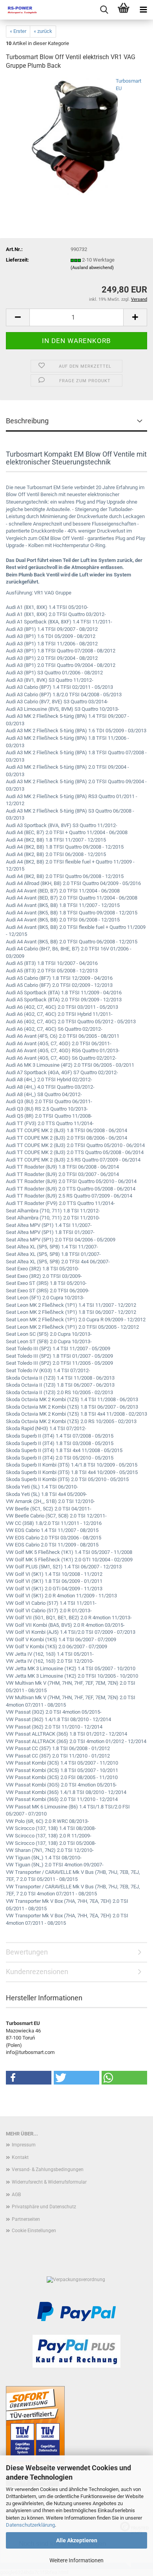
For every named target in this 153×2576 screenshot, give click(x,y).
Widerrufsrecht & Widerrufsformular (49, 2182)
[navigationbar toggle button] (143, 10)
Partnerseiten (26, 2219)
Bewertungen (27, 1952)
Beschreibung (27, 421)
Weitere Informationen (76, 2560)
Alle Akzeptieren (77, 2540)
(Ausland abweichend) (92, 268)
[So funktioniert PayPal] (76, 2311)
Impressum (24, 2145)
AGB (16, 2195)
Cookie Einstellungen (34, 2231)
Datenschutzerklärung (30, 2525)
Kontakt (20, 2157)
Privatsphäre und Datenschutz (44, 2207)
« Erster (18, 31)
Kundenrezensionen (37, 1972)
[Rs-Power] (20, 10)
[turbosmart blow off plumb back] (76, 136)
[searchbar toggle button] (104, 10)
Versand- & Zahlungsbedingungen (48, 2170)
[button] (18, 317)
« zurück (43, 31)
